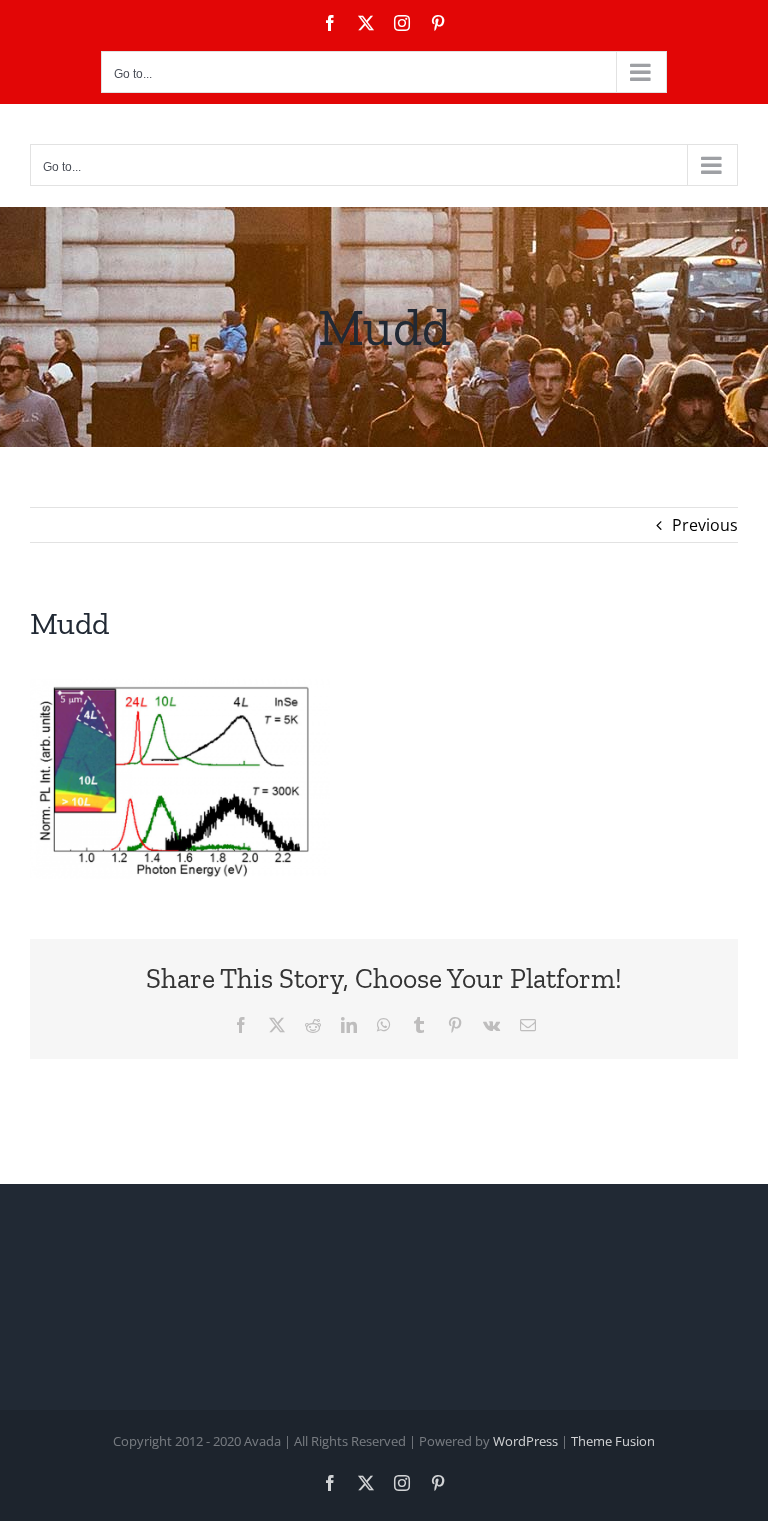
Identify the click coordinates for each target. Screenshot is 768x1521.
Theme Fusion (613, 1441)
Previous (705, 525)
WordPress (525, 1441)
